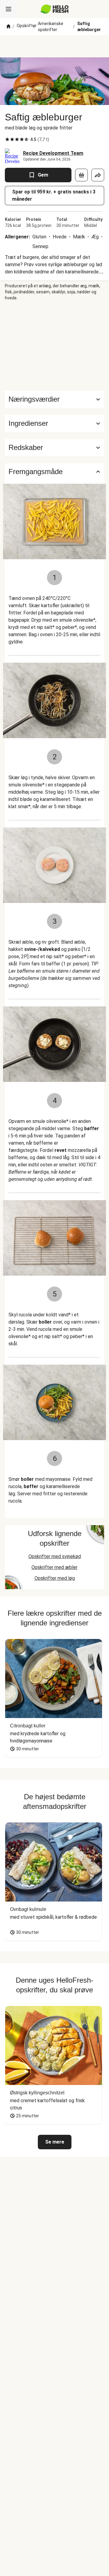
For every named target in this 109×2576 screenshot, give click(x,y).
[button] (54, 423)
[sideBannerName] (54, 346)
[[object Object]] (81, 175)
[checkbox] (7, 139)
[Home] (8, 27)
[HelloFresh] (55, 9)
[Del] (98, 175)
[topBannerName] (54, 46)
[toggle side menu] (8, 9)
